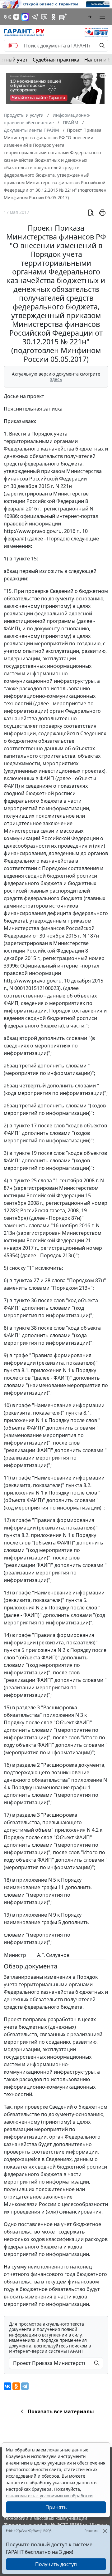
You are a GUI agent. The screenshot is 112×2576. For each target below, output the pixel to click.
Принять (56, 2507)
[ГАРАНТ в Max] (25, 17)
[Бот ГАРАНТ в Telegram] (44, 17)
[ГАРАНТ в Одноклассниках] (54, 17)
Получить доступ (56, 2564)
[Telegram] (25, 2386)
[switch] (13, 46)
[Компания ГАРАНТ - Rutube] (63, 17)
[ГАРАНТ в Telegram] (35, 17)
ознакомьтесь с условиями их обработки (49, 2496)
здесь (56, 379)
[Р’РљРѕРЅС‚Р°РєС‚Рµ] (7, 2386)
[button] (91, 17)
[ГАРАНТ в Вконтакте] (7, 17)
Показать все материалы (61, 2411)
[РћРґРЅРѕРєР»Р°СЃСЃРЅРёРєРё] (16, 2386)
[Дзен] (16, 17)
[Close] (105, 2531)
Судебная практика (56, 60)
